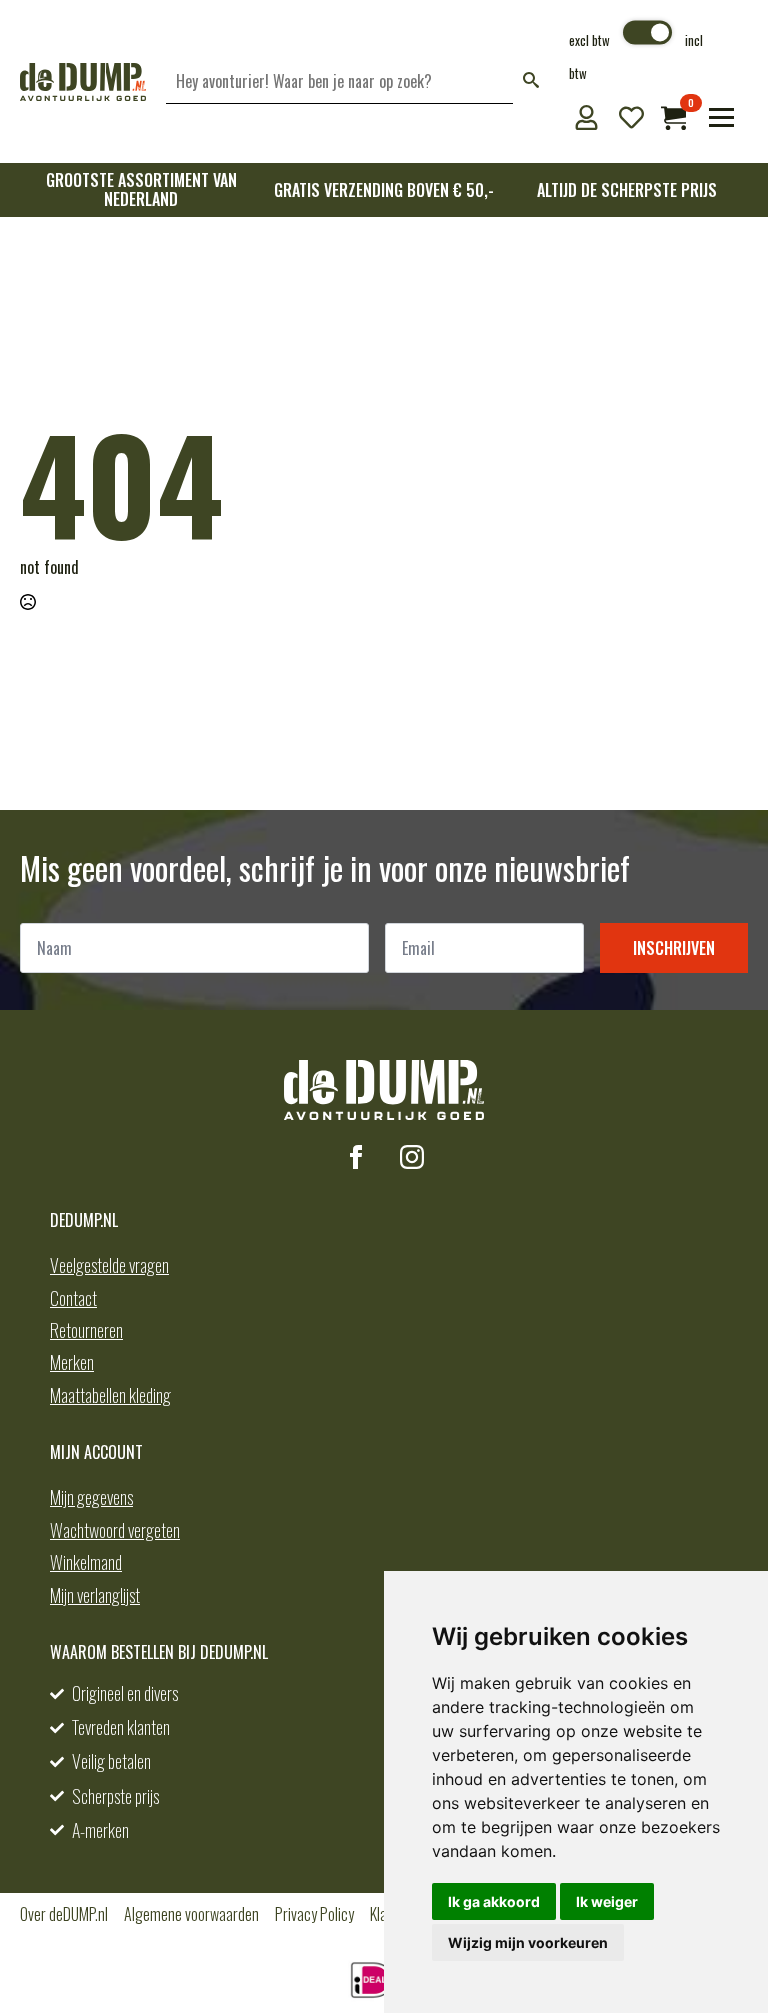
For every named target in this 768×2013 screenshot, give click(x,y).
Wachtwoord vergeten (115, 1530)
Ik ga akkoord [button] (494, 1901)
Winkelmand (86, 1562)
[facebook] (356, 1157)
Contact (73, 1298)
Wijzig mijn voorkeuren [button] (528, 1942)
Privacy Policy (314, 1914)
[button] (531, 81)
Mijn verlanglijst (95, 1595)
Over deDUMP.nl (64, 1914)
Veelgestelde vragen (109, 1265)
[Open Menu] (721, 117)
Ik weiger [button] (607, 1901)
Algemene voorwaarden (191, 1914)
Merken (72, 1362)
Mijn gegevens (91, 1497)
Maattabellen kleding (110, 1395)
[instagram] (412, 1157)
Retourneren (86, 1330)
